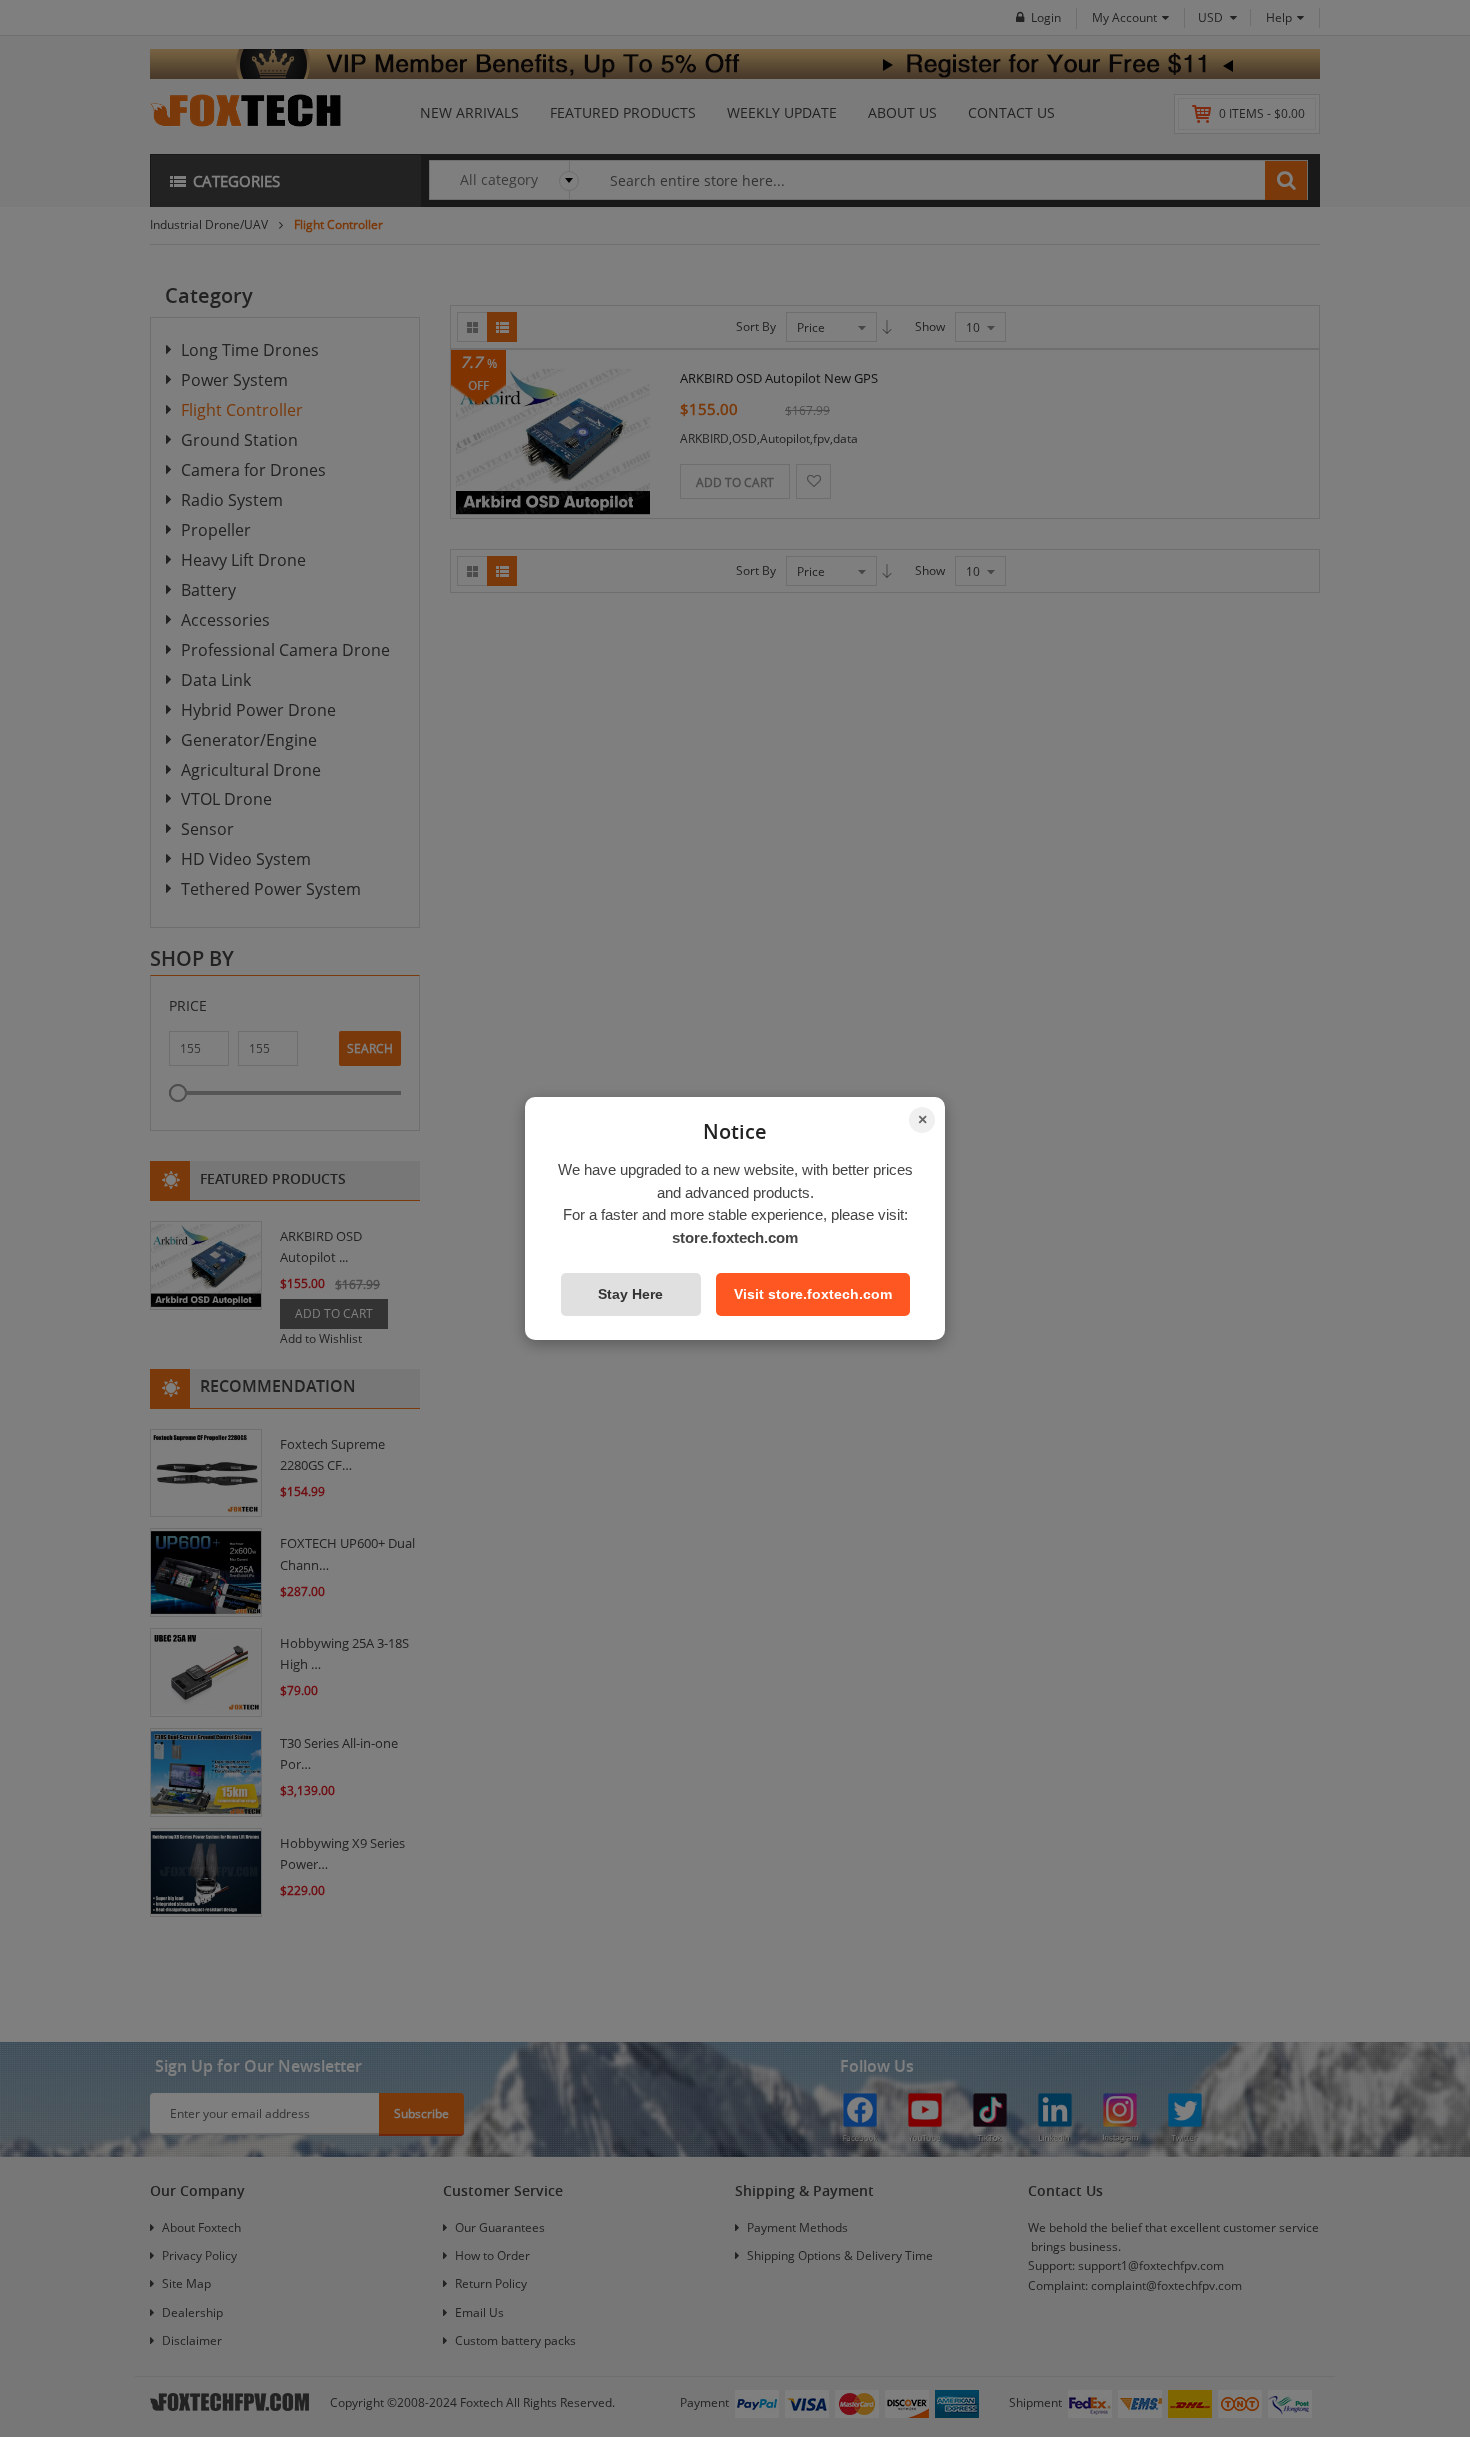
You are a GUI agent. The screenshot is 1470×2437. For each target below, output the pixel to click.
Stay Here (630, 1294)
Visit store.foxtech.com (813, 1294)
